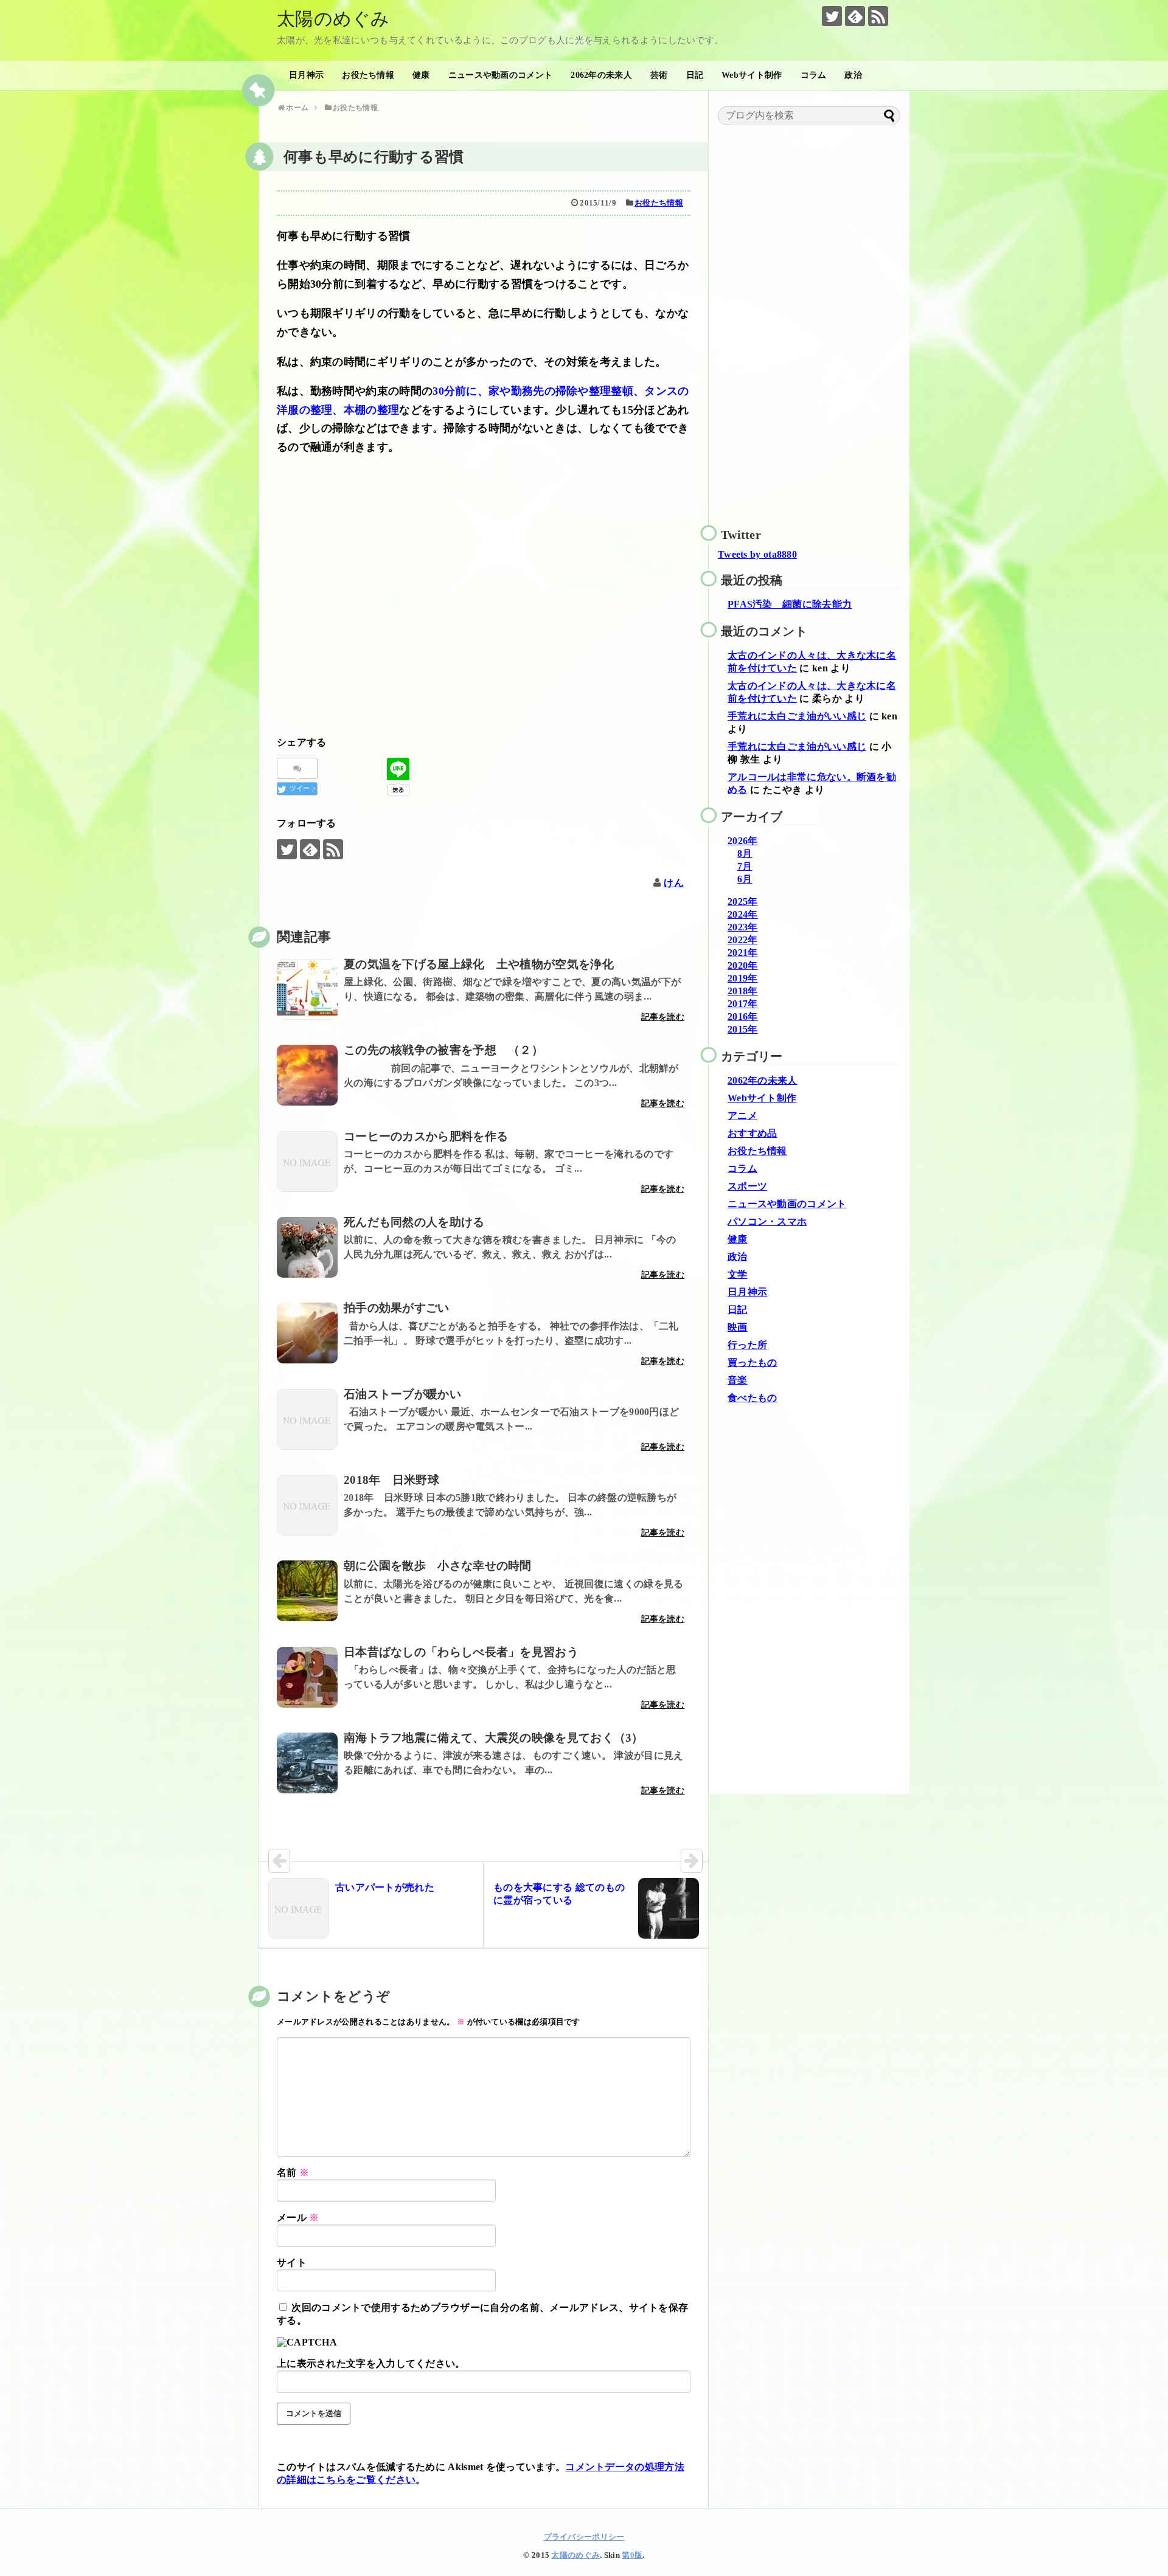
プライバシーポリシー (584, 2537)
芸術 (659, 75)
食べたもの (753, 1398)
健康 (421, 75)
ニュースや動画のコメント (501, 75)
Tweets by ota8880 (757, 554)
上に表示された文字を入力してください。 (371, 2363)
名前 (293, 2173)
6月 (745, 879)
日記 (695, 75)
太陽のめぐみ (333, 19)
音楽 (738, 1380)
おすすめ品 (753, 1133)
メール (298, 2218)
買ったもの (753, 1362)
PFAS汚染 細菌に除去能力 (790, 604)
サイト (292, 2263)
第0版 (632, 2555)
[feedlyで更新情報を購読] (855, 16)
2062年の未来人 (601, 75)
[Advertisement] (484, 612)
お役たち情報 (368, 75)
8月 (745, 853)
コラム (814, 75)
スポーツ (747, 1186)
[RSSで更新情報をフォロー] (878, 16)
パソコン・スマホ (767, 1221)
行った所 (747, 1345)
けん (674, 883)
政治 (853, 75)
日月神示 (306, 75)
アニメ (742, 1116)
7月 (745, 866)
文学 (738, 1274)
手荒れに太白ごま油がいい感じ (797, 716)
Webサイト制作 (752, 75)
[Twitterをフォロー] (832, 16)
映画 (738, 1327)
